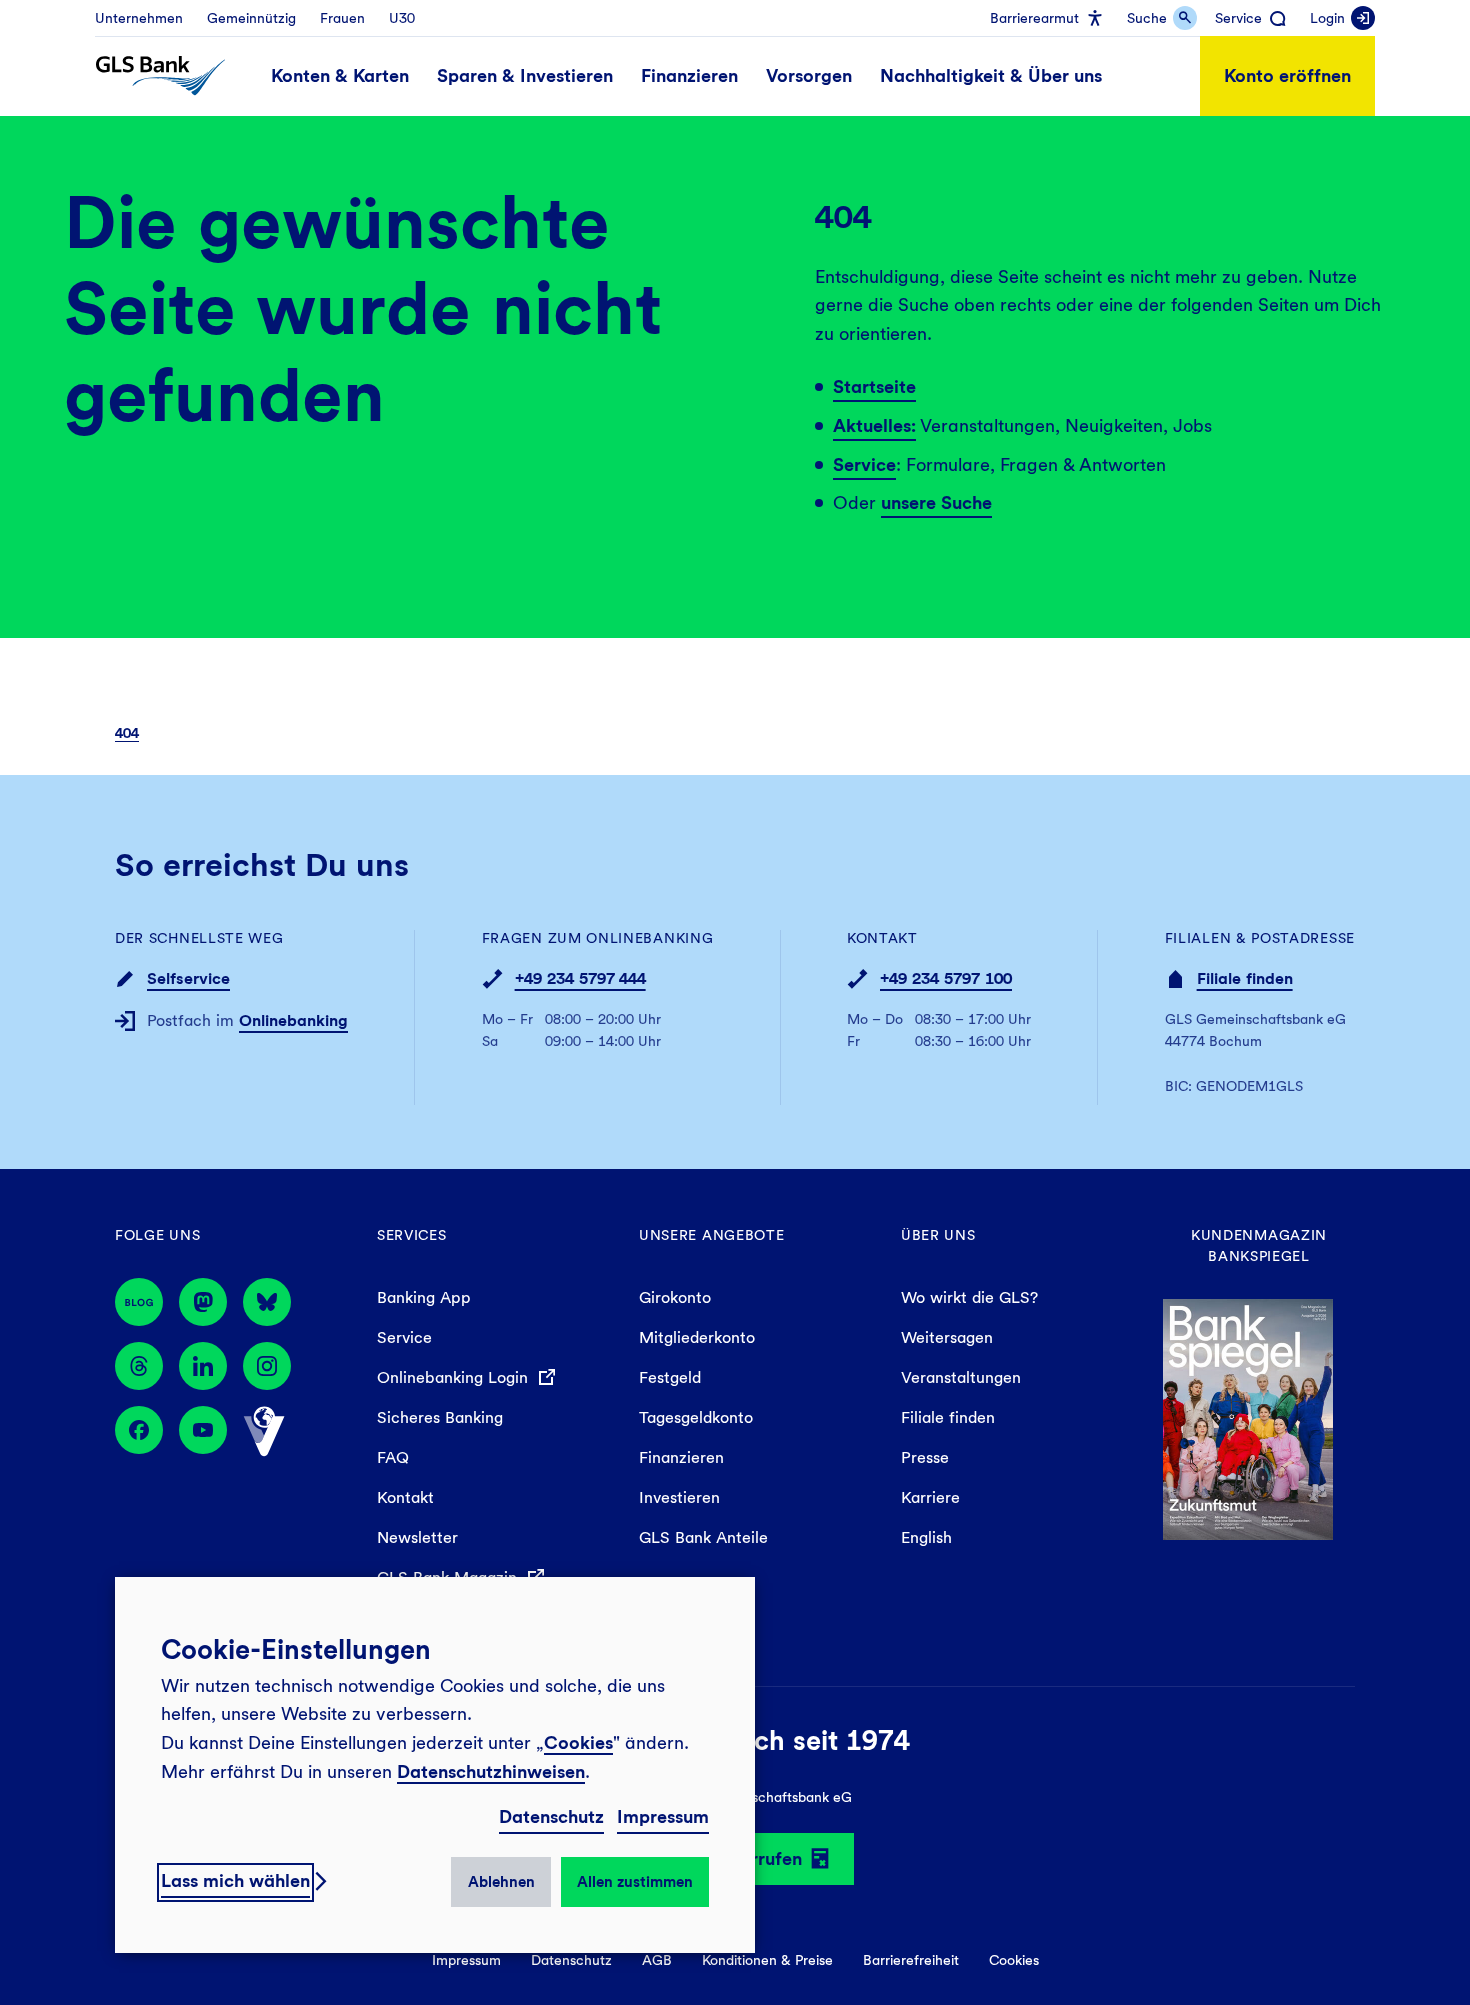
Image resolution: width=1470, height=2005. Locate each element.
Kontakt (882, 938)
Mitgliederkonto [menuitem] (697, 1337)
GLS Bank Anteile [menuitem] (703, 1537)
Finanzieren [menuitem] (681, 1457)
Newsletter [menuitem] (417, 1537)
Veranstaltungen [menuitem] (961, 1377)
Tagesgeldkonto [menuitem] (696, 1417)
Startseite (874, 386)
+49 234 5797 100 (946, 978)
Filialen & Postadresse (1260, 938)
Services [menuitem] (412, 1235)
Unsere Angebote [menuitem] (712, 1235)
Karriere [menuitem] (930, 1497)
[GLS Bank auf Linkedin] (203, 1366)
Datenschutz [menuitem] (571, 1960)
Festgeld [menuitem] (670, 1377)
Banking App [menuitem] (424, 1297)
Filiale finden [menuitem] (948, 1417)
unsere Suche (936, 502)
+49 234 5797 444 (580, 978)
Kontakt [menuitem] (405, 1497)
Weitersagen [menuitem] (947, 1337)
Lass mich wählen (235, 1880)
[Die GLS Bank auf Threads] (139, 1366)
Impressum (663, 1816)
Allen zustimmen (635, 1882)
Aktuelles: (874, 425)
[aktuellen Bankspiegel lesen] (1248, 1417)
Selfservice (188, 978)
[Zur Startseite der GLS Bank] (160, 76)
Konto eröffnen (1287, 75)
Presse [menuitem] (925, 1457)
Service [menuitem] (404, 1337)
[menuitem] (139, 18)
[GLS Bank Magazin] (139, 1302)
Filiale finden (1245, 978)
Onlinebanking (293, 1020)
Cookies (578, 1742)
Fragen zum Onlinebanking (598, 938)
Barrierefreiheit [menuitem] (911, 1960)
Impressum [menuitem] (466, 1960)
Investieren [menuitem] (679, 1497)
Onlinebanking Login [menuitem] (455, 1377)
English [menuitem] (926, 1537)
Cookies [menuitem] (1014, 1960)
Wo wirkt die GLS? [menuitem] (969, 1297)
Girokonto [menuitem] (675, 1297)
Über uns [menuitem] (938, 1235)
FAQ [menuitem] (393, 1457)
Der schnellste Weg (199, 938)
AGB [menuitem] (657, 1960)
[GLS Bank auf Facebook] (139, 1432)
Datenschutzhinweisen (491, 1771)
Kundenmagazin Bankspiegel (1259, 1245)
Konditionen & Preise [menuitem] (767, 1960)
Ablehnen (501, 1882)
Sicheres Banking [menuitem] (440, 1417)
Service (864, 464)
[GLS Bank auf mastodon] (203, 1302)
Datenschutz (551, 1816)
